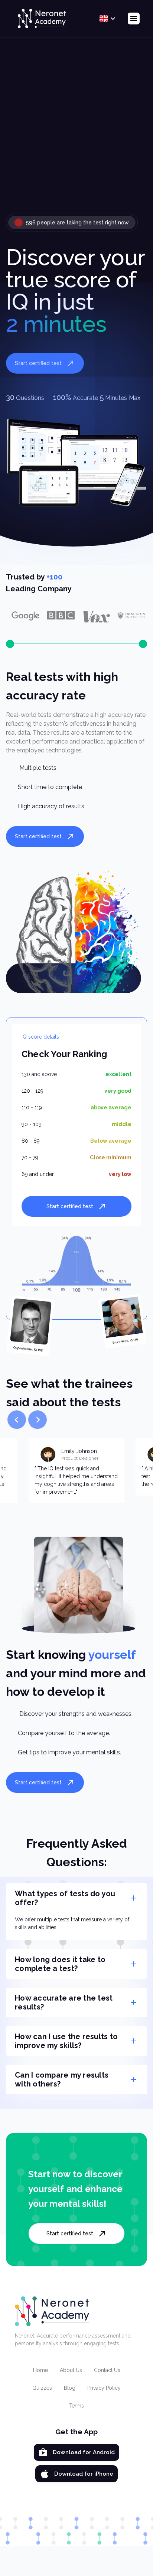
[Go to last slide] (17, 1420)
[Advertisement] (76, 131)
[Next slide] (38, 1420)
